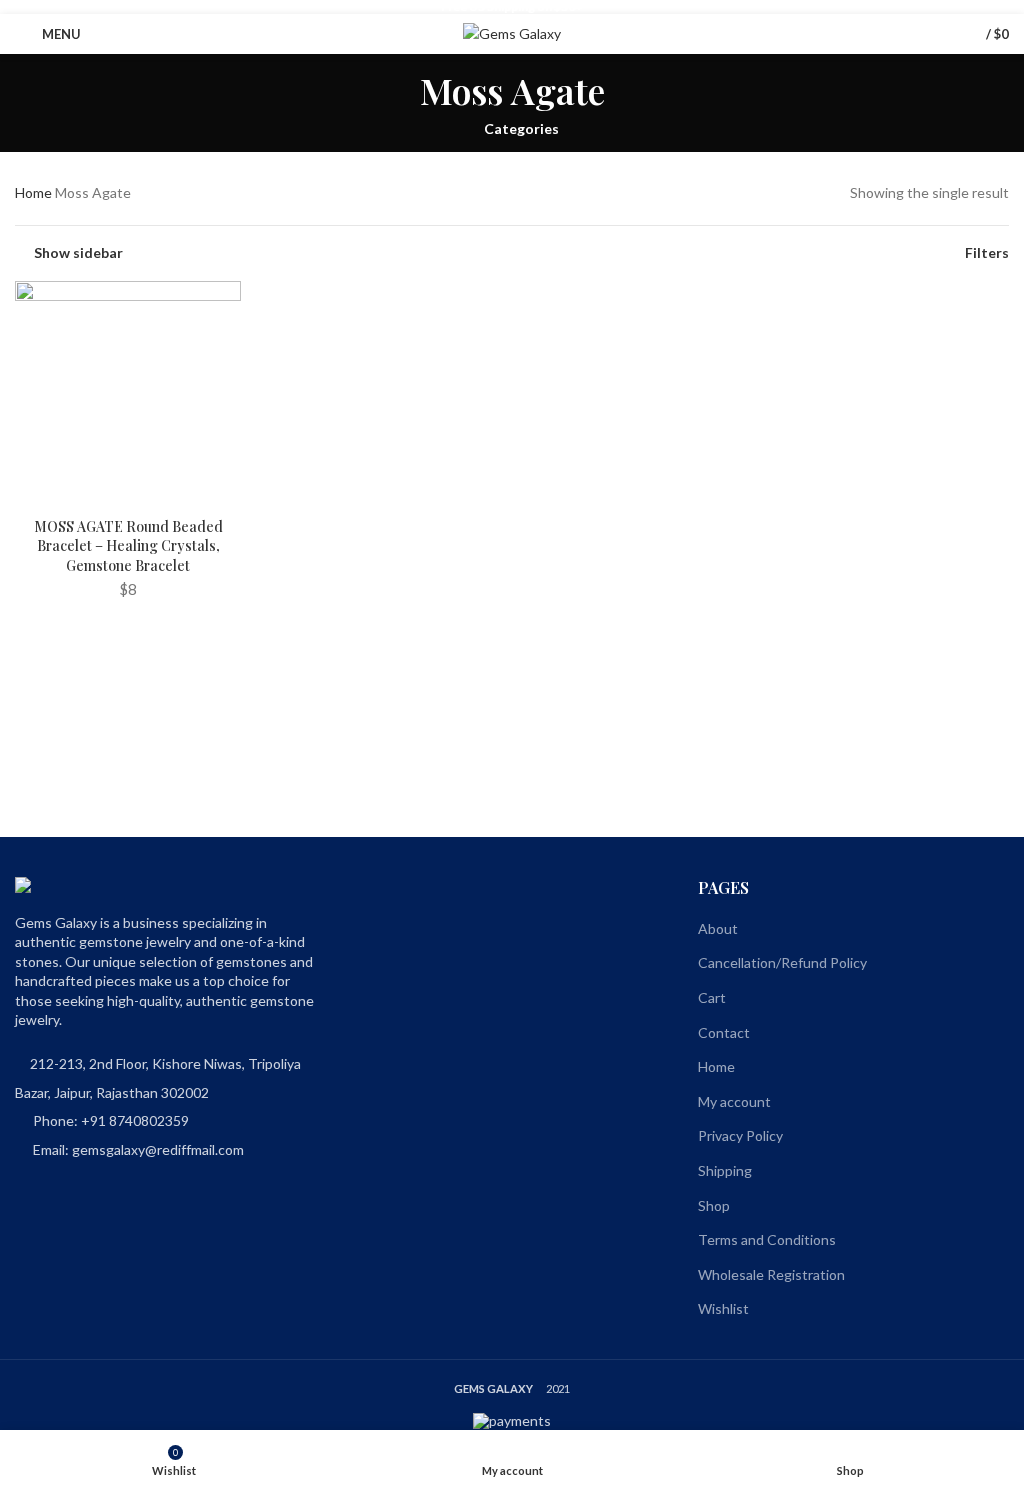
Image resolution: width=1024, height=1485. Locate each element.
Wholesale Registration (771, 1274)
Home (33, 192)
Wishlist (723, 1308)
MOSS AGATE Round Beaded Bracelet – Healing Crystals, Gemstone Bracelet (128, 546)
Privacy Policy (740, 1135)
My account (734, 1101)
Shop (714, 1205)
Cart (712, 997)
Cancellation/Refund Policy (782, 962)
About (718, 928)
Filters (987, 253)
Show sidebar (78, 253)
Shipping (725, 1170)
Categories (521, 129)
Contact (724, 1032)
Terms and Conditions (767, 1239)
